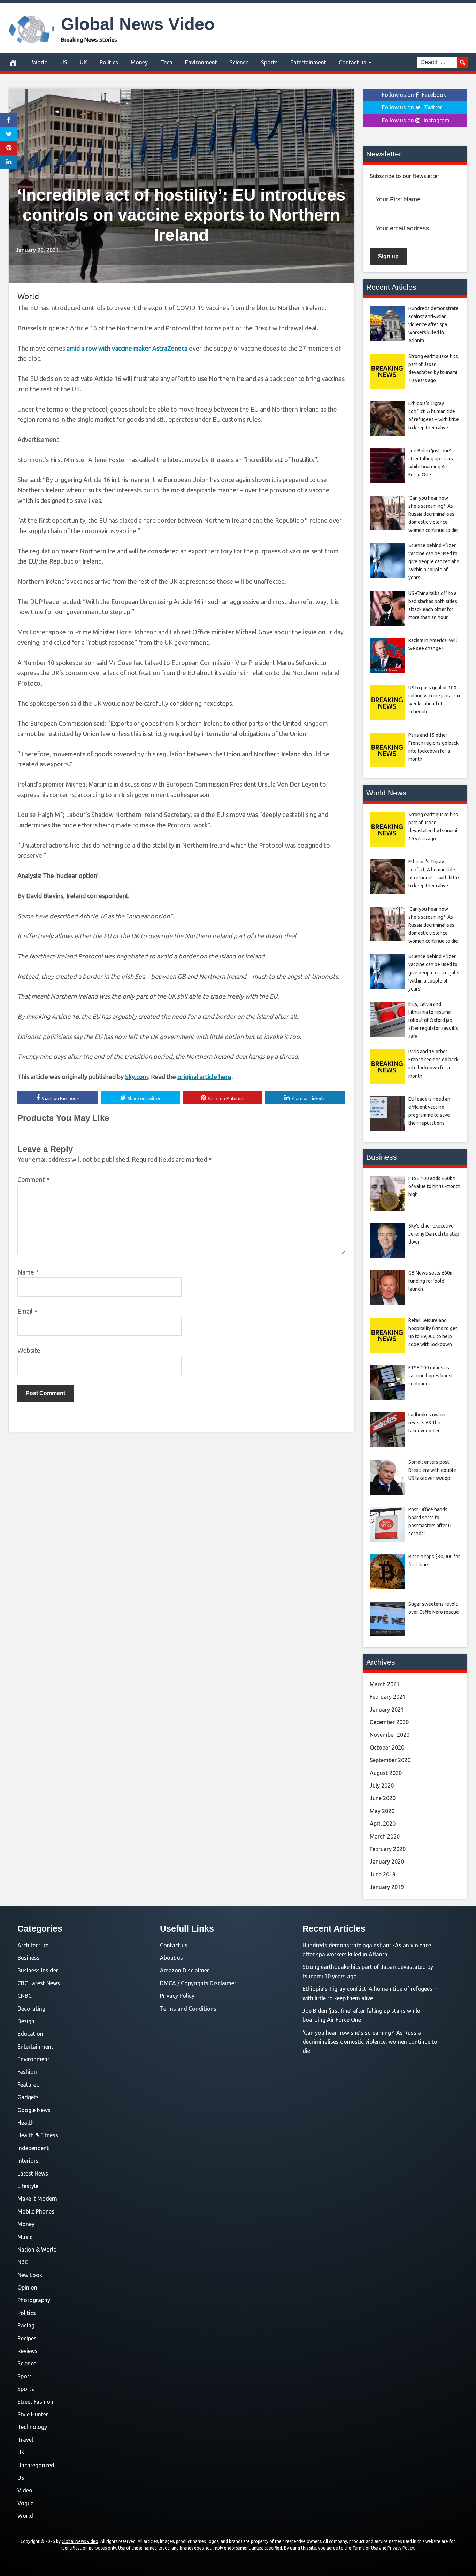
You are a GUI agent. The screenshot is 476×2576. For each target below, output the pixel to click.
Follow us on (414, 95)
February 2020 (388, 1849)
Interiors (28, 2161)
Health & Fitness (38, 2135)
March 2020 (385, 1836)
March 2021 (385, 1684)
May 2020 (382, 1811)
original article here (204, 1077)
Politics (109, 62)
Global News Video (138, 24)
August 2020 (386, 1773)
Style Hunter (33, 2414)
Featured (29, 2085)
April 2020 (383, 1824)
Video (25, 2490)
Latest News (33, 2173)
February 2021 (388, 1697)
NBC (23, 2262)
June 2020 (383, 1798)
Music (25, 2237)
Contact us (352, 62)
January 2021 (387, 1710)
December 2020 (389, 1722)
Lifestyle (28, 2186)
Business (29, 1958)
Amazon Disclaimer (185, 1970)
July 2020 (382, 1786)
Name (28, 1272)
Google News (34, 2110)
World (40, 62)
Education (30, 2034)
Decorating (31, 2009)
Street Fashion (35, 2402)
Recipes (27, 2338)
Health (26, 2123)
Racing (26, 2325)
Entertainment (308, 62)
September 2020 (390, 1760)
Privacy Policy (177, 1996)
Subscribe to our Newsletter (405, 176)
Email (27, 1311)
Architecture (33, 1945)
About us (171, 1958)
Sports (269, 62)
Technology (32, 2427)
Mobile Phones (36, 2211)
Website (29, 1350)
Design (26, 2021)
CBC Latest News (39, 1983)
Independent (33, 2148)
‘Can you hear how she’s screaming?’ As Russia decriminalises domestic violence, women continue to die (370, 2042)
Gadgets (28, 2097)
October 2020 (387, 1748)
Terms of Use (365, 2548)
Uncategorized (36, 2465)
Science (239, 62)
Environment (201, 62)
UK (83, 62)
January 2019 (387, 1887)
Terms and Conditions (188, 2009)
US (64, 62)
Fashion (27, 2072)
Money (139, 62)
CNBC (25, 1996)
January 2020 (387, 1862)
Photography (34, 2300)
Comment (33, 1179)
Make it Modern (37, 2199)
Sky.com (137, 1077)
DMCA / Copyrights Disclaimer (198, 1983)
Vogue (25, 2503)
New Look (30, 2275)
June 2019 (383, 1874)
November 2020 (390, 1735)
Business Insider (38, 1970)
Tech (166, 62)
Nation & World (37, 2249)
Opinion (27, 2287)
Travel (25, 2440)
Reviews (28, 2351)
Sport (24, 2376)
